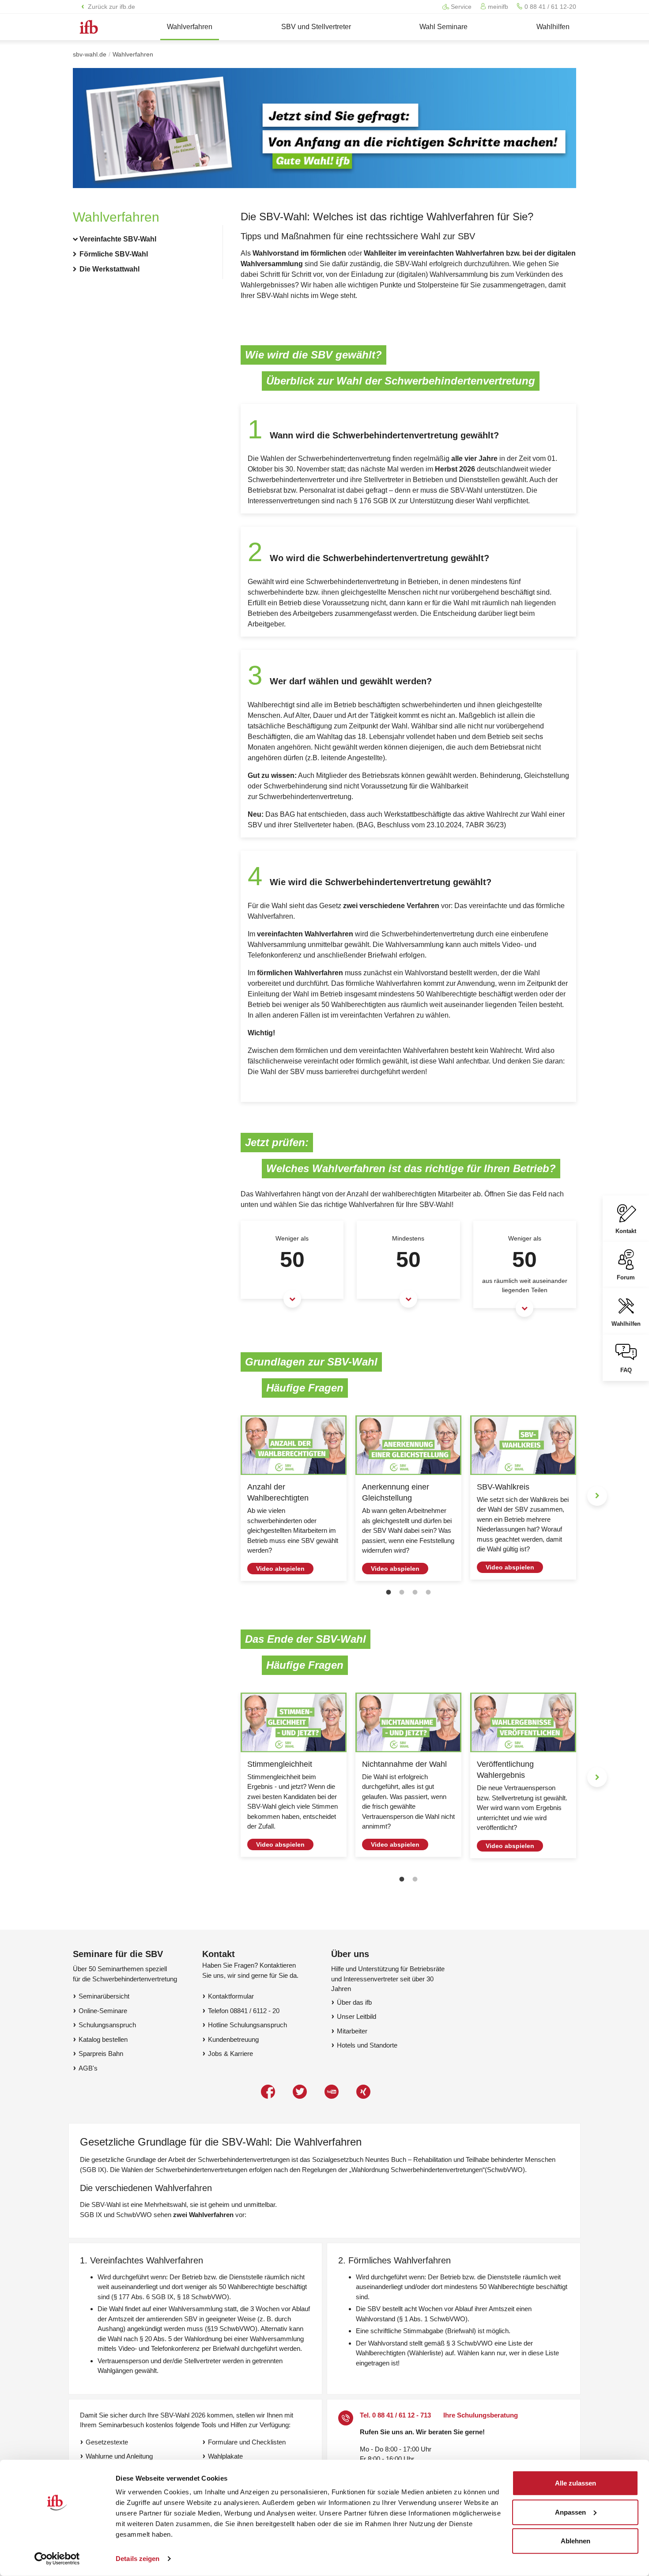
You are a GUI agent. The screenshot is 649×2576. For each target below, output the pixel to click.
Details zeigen (138, 2559)
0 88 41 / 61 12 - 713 (402, 2415)
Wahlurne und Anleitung (119, 2456)
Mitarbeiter (352, 2031)
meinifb (497, 7)
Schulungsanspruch (107, 2025)
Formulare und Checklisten (247, 2442)
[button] (139, 239)
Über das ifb (354, 2002)
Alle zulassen (575, 2483)
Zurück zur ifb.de (111, 7)
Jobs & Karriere (230, 2054)
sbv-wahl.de (90, 54)
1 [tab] (389, 1592)
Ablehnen (575, 2541)
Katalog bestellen (103, 2039)
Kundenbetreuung (233, 2039)
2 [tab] (402, 1592)
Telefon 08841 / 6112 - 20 (244, 2011)
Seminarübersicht (104, 1996)
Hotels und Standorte (367, 2045)
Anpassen (570, 2512)
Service (460, 7)
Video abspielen (280, 1569)
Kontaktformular (231, 1996)
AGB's (88, 2068)
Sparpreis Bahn (101, 2054)
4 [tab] (428, 1592)
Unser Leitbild (357, 2016)
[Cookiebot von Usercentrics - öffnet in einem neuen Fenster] (57, 2559)
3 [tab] (415, 1592)
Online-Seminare (103, 2011)
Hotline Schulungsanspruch (247, 2025)
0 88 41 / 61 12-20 (549, 7)
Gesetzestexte (107, 2442)
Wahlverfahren (133, 54)
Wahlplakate (225, 2456)
